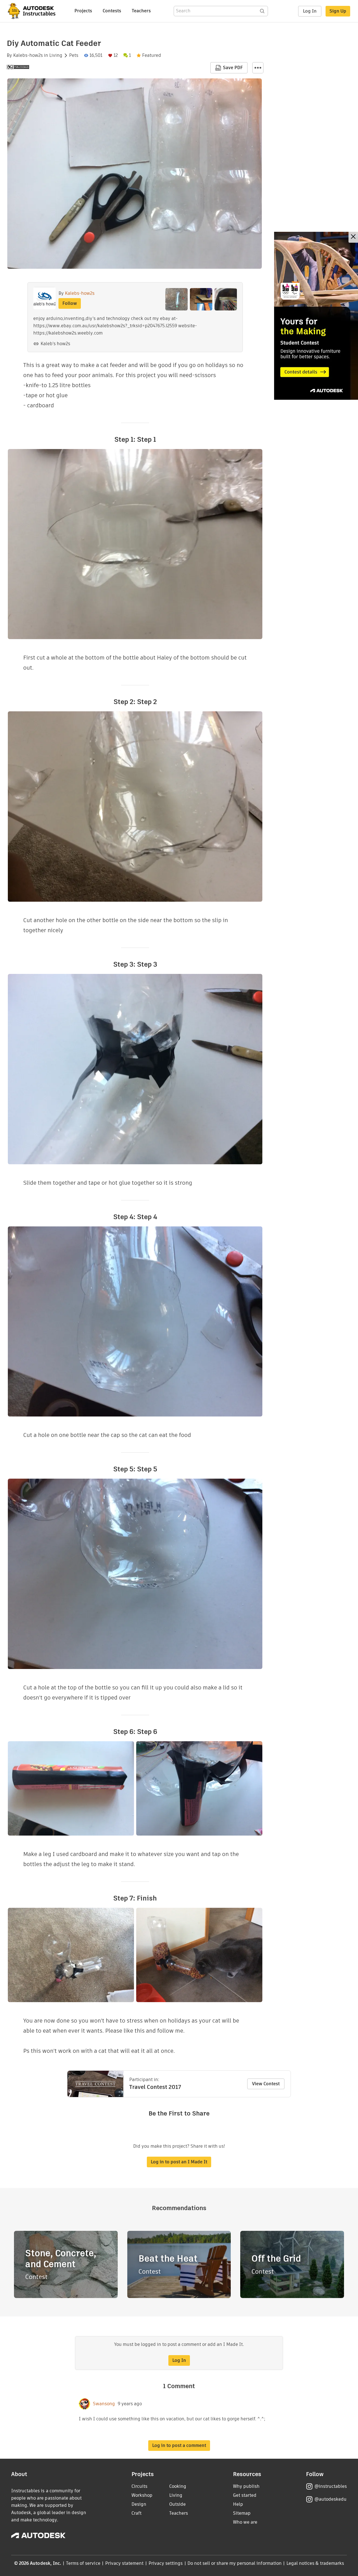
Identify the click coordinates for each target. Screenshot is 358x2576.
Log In (310, 11)
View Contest (266, 2084)
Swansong (104, 2404)
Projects (83, 11)
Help (238, 2504)
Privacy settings (166, 2563)
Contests (112, 11)
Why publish (246, 2486)
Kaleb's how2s (55, 344)
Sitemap (242, 2513)
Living (56, 55)
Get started (245, 2495)
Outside (177, 2504)
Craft (136, 2513)
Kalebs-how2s (28, 55)
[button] (258, 68)
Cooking (178, 2486)
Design (139, 2504)
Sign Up (338, 11)
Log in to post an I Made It (179, 2162)
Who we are (245, 2522)
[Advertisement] (316, 316)
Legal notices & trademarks (315, 2563)
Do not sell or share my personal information (234, 2563)
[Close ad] (353, 237)
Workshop (142, 2495)
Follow (70, 303)
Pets (74, 55)
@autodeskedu (330, 2499)
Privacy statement (124, 2563)
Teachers (141, 11)
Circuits (139, 2486)
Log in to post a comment (179, 2445)
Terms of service (83, 2563)
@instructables (331, 2486)
